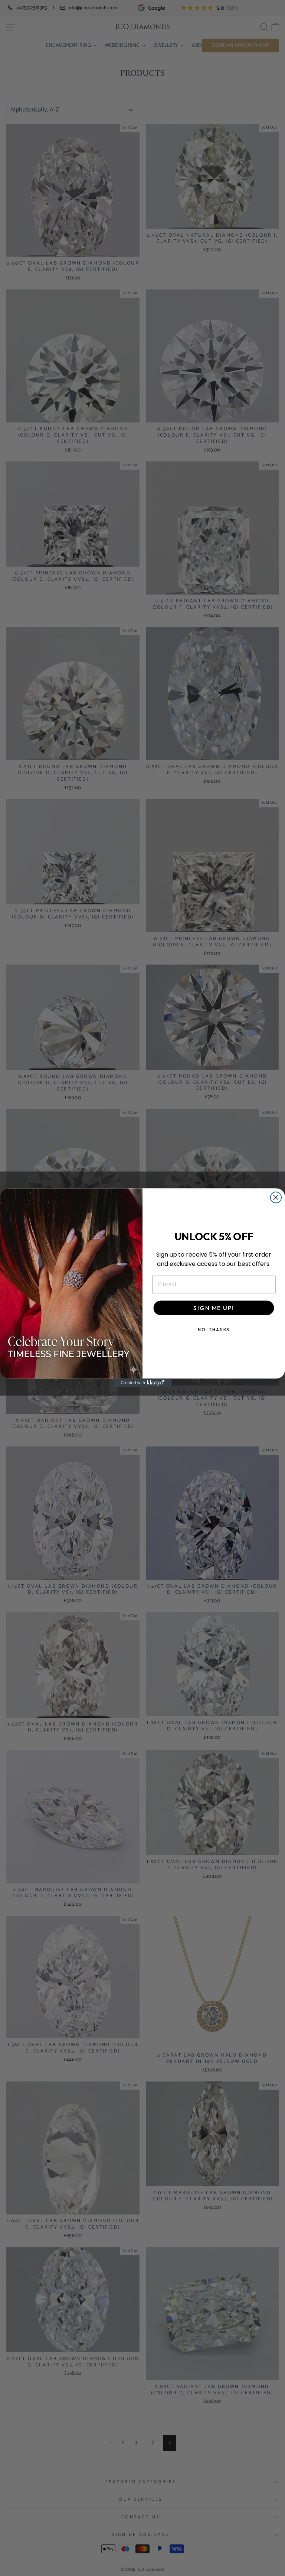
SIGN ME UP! (214, 1308)
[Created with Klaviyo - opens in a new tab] (142, 1383)
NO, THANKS (214, 1330)
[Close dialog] (276, 1198)
